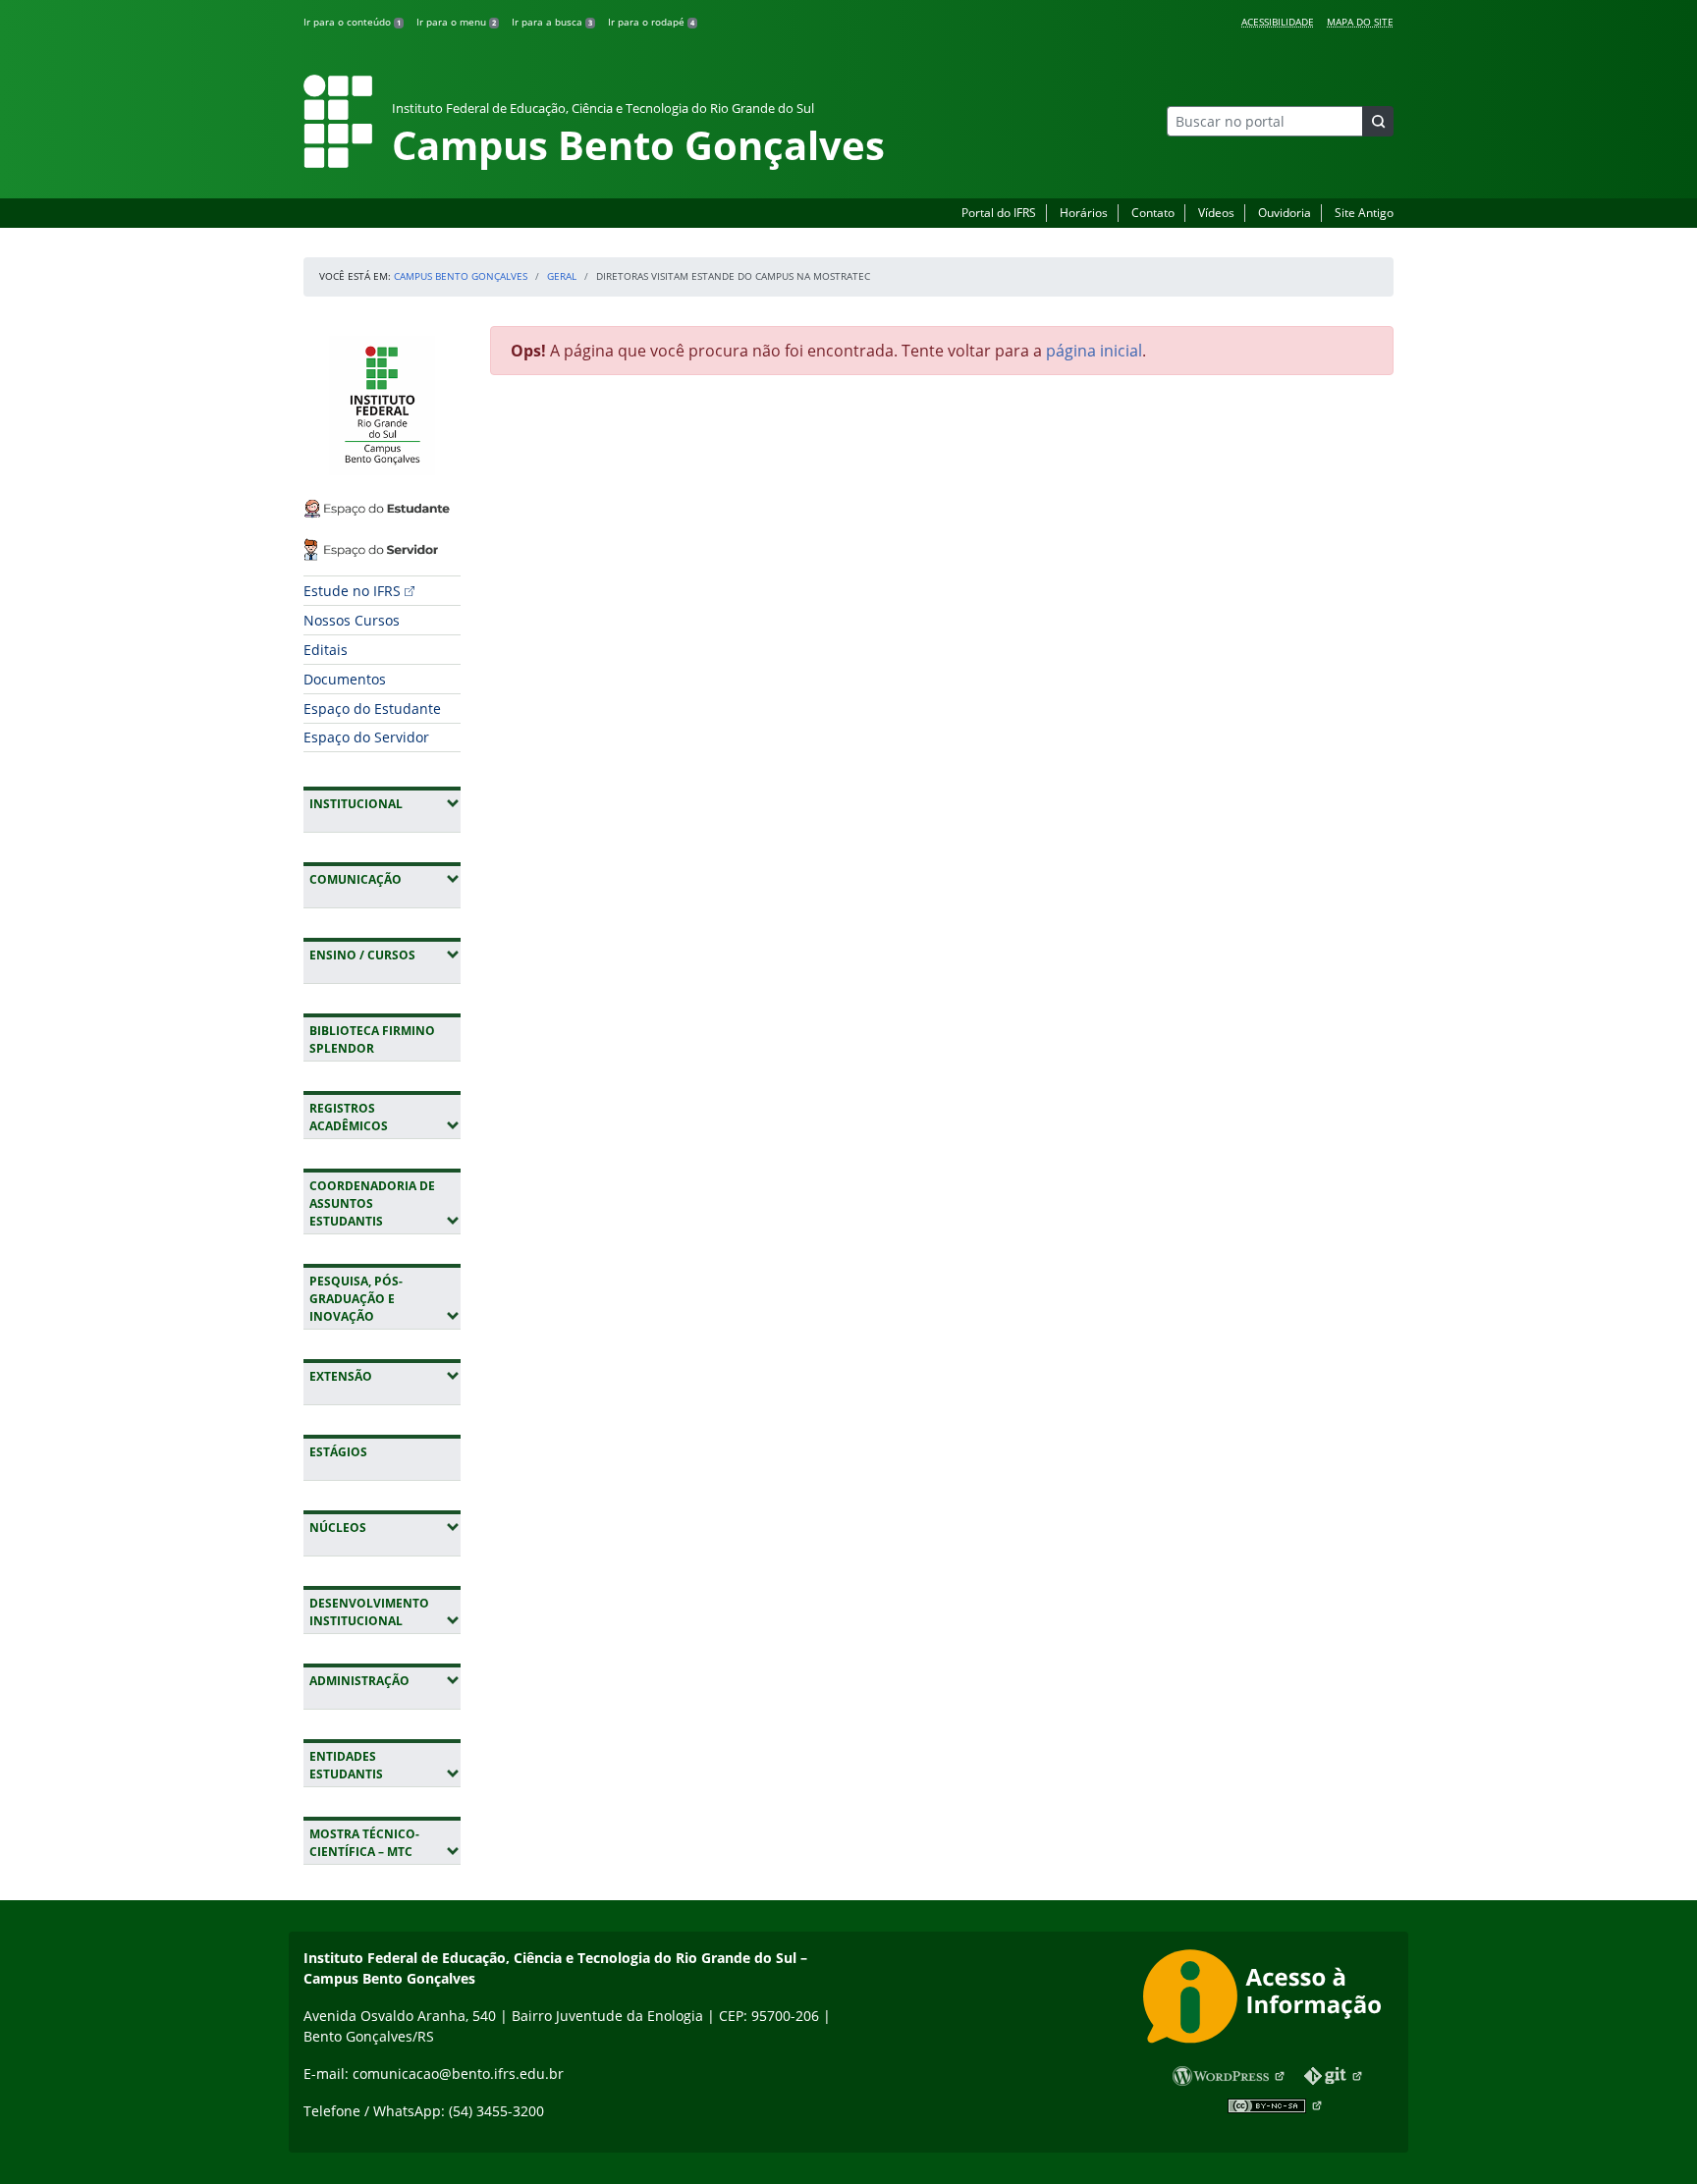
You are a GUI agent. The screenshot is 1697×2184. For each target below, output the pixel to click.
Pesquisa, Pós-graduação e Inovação (385, 1299)
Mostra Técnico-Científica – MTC (385, 1843)
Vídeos (1216, 213)
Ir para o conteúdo (352, 22)
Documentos (345, 679)
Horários (1084, 213)
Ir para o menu (456, 22)
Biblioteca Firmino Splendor (372, 1039)
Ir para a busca (552, 22)
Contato (1153, 213)
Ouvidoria (1285, 213)
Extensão (385, 1376)
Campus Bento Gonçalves (461, 276)
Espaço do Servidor (366, 737)
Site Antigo (1364, 213)
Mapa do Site (1360, 22)
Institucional (385, 803)
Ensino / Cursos (385, 955)
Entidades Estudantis (385, 1765)
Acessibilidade (1278, 22)
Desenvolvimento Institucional (385, 1612)
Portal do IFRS (999, 213)
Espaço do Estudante (372, 709)
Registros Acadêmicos (385, 1117)
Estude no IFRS (352, 591)
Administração (385, 1680)
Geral (562, 276)
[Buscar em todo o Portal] (1378, 121)
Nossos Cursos (352, 620)
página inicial (1094, 351)
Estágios (338, 1452)
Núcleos (385, 1527)
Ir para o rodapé (651, 22)
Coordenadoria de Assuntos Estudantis (385, 1203)
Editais (326, 650)
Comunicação (385, 879)
